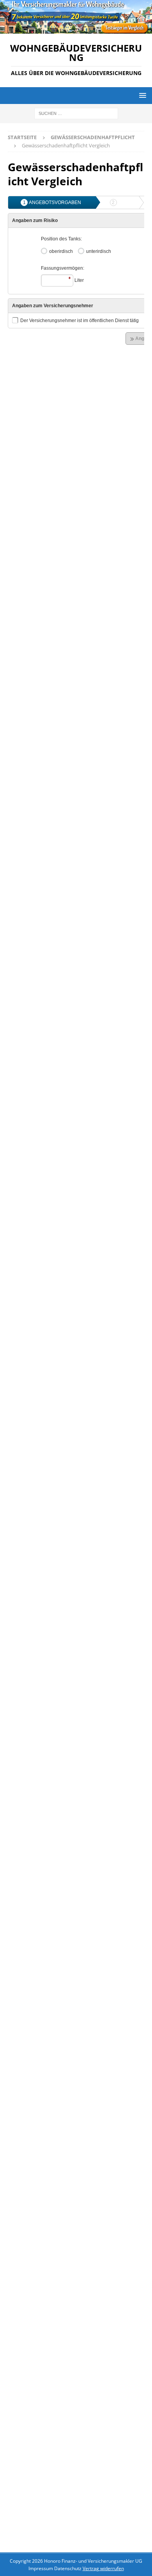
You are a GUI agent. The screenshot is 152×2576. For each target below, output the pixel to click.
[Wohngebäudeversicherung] (76, 29)
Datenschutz (68, 2568)
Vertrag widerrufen (103, 2568)
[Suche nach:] (76, 113)
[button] (141, 95)
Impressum (41, 2568)
